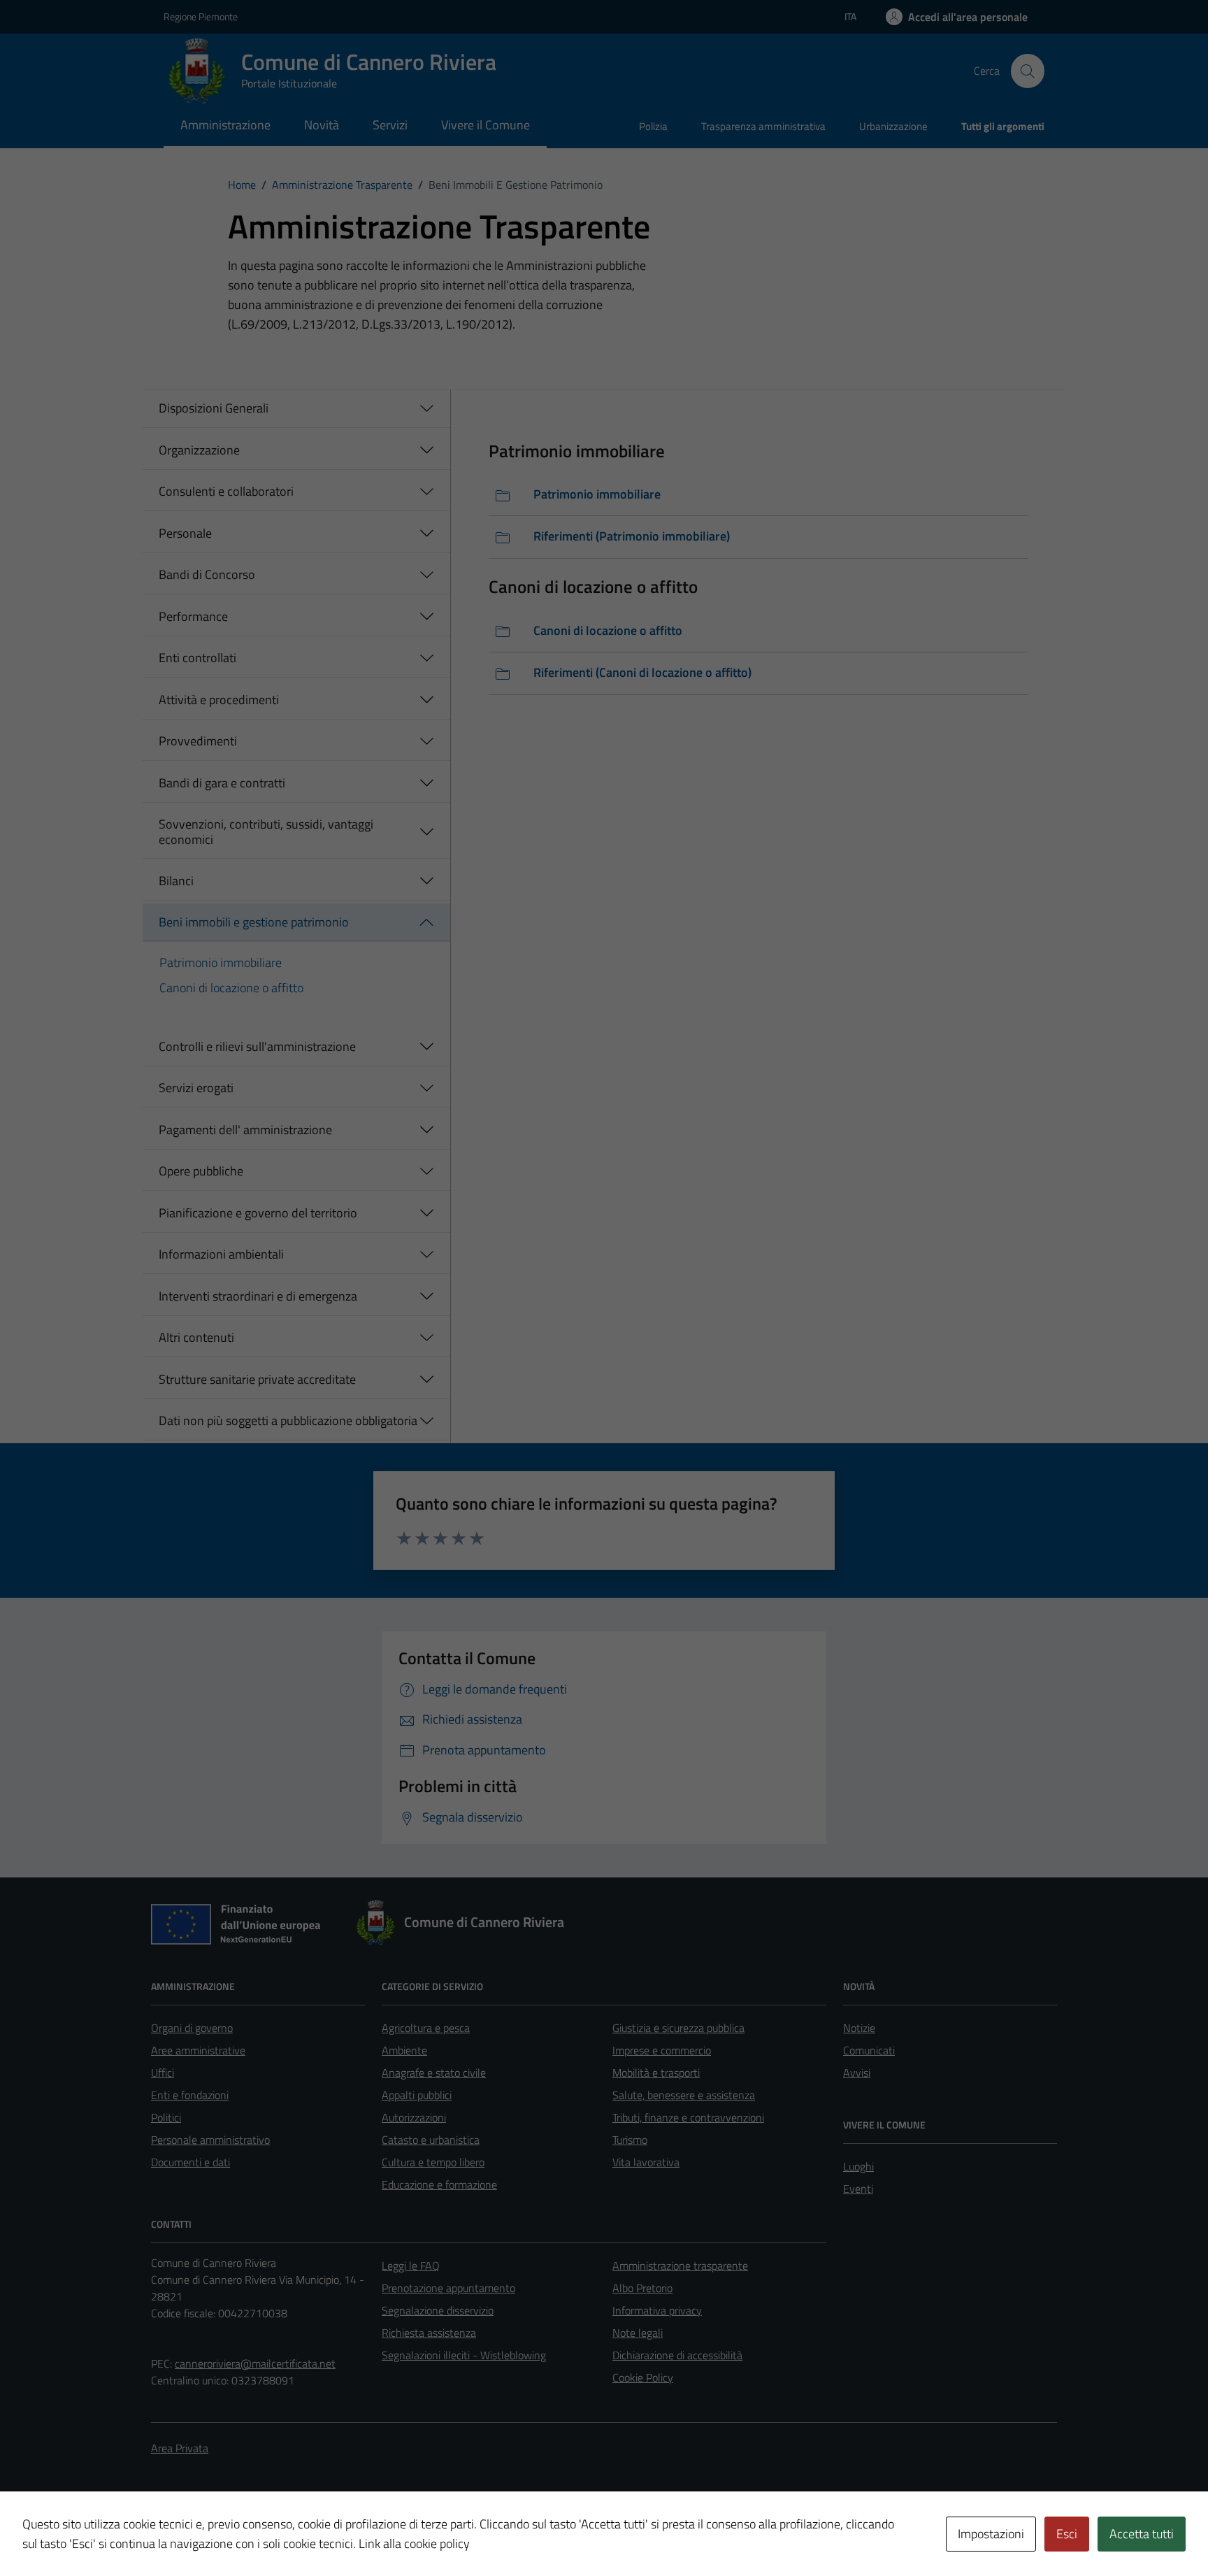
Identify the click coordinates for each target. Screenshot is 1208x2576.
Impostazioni (991, 2534)
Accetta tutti (1142, 2534)
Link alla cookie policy (414, 2543)
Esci (1067, 2534)
